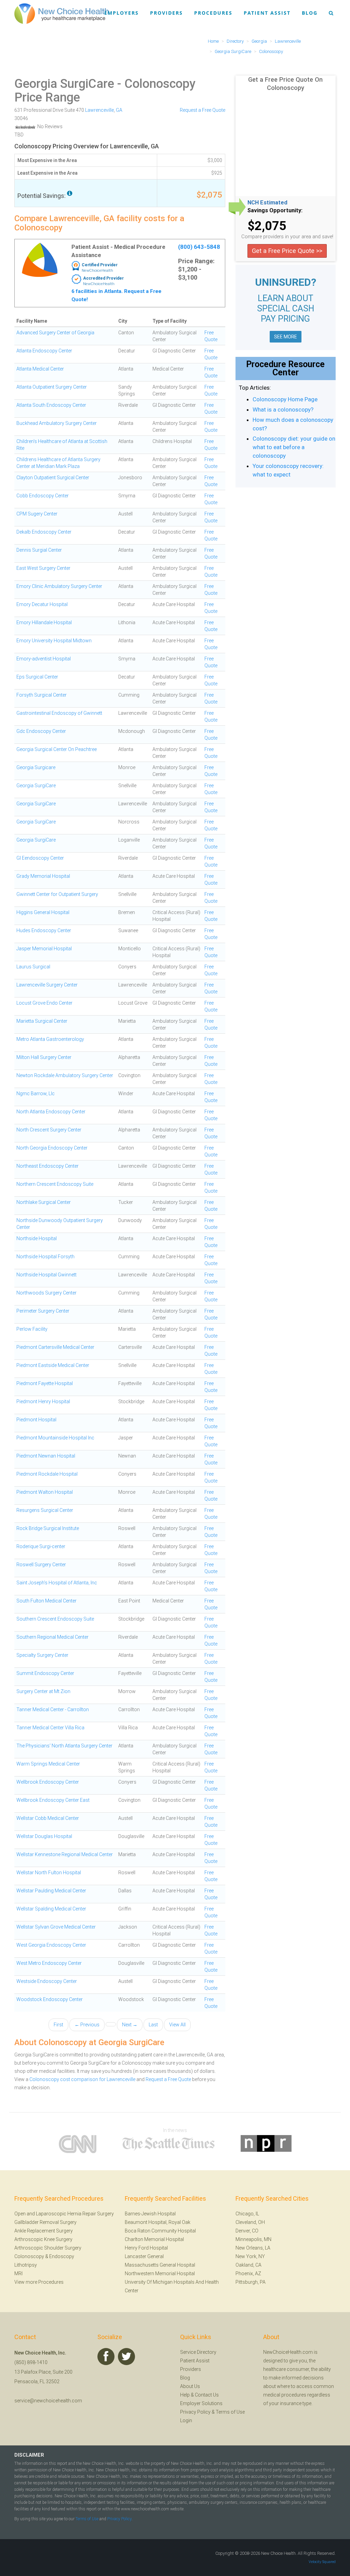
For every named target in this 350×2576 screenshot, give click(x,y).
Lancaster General (144, 2256)
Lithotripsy (26, 2265)
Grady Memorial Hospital (43, 876)
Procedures (213, 13)
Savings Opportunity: (275, 211)
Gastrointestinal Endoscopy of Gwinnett (59, 713)
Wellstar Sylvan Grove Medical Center (56, 1927)
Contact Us (207, 2395)
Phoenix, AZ (248, 2273)
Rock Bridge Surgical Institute (48, 1528)
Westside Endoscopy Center (47, 1981)
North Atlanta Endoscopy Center (51, 1112)
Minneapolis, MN (253, 2239)
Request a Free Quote (203, 110)
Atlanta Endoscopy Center (44, 351)
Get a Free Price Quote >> (287, 251)
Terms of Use (230, 2412)
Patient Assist (267, 13)
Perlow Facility (32, 1329)
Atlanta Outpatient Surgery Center (52, 387)
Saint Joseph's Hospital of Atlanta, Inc (57, 1583)
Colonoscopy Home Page (285, 399)
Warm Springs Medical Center (48, 1764)
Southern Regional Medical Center (52, 1637)
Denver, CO (247, 2231)
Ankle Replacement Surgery (44, 2231)
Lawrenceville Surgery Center (47, 985)
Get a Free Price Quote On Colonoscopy (285, 84)
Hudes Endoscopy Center (44, 930)
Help (185, 2395)
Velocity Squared (322, 2562)
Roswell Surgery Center (41, 1565)
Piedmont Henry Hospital (43, 1401)
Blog (310, 13)
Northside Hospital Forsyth (45, 1257)
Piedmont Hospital (36, 1420)
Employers (122, 13)
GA (119, 110)
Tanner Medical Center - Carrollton (53, 1709)
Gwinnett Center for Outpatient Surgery (57, 894)
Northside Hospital (37, 1238)
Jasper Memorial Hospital (44, 949)
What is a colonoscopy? (283, 410)
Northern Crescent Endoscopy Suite (55, 1184)
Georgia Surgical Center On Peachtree (57, 749)
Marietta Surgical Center (42, 1021)
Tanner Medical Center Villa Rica (50, 1728)
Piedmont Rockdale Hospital (47, 1474)
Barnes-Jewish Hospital (150, 2214)
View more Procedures (39, 2282)
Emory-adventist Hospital (44, 659)
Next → (130, 2025)
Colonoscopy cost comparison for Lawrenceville (82, 2079)
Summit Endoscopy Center (45, 1673)
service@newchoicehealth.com (48, 2401)
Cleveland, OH (250, 2222)
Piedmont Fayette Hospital (45, 1383)
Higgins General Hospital (43, 912)
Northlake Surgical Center (44, 1202)
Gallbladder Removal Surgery (45, 2222)
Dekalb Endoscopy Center (44, 532)
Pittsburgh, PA (251, 2282)
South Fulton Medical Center (46, 1601)
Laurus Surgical (33, 967)
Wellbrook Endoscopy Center (48, 1782)
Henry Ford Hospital (146, 2248)
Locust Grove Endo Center (44, 1003)
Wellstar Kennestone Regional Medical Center (65, 1854)
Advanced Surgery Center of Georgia (55, 333)
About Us (190, 2386)
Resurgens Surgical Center (45, 1510)
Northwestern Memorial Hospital (160, 2273)
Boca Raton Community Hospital (160, 2231)
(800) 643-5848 (199, 247)
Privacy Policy (195, 2412)
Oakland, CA (248, 2265)
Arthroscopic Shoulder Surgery (48, 2248)
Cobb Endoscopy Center (43, 496)
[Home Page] (62, 13)
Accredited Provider (103, 278)
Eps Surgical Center (37, 677)
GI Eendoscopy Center (40, 858)
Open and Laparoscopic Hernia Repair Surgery (64, 2214)
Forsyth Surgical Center (42, 695)
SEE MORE (286, 337)
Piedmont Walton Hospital (45, 1492)
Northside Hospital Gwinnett (46, 1275)
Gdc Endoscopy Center (41, 731)
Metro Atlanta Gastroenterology (50, 1039)
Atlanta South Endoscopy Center (51, 405)
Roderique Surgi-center (41, 1546)
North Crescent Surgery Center (49, 1130)
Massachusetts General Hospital (160, 2265)
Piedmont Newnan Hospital (46, 1456)
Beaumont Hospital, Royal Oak (158, 2222)
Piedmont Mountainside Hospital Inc (55, 1438)
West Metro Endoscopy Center (49, 1963)
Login (186, 2420)
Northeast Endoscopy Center (48, 1166)
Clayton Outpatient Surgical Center (53, 478)
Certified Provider (100, 265)
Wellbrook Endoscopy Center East (53, 1800)
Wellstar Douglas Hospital (44, 1836)
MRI (18, 2273)
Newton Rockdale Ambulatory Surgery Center (65, 1075)
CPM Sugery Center (37, 514)
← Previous (87, 2025)
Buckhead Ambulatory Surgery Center (57, 423)
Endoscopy (62, 2256)
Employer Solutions (201, 2403)
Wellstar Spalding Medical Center (51, 1909)
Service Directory (198, 2352)
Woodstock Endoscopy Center (50, 1999)
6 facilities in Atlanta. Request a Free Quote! (116, 295)
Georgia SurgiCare (64, 84)
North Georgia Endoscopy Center (52, 1148)
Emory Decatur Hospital (42, 604)
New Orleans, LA (253, 2248)
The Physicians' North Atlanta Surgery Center (64, 1746)
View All (177, 2025)
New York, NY (250, 2256)
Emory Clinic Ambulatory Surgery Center (59, 586)
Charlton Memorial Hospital (154, 2239)
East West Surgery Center (43, 568)
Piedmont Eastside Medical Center (53, 1365)
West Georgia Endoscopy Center (51, 1945)
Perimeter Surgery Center (43, 1311)
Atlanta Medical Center (40, 369)
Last (153, 2025)
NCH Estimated (267, 203)
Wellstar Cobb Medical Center (48, 1818)
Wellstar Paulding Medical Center (51, 1891)
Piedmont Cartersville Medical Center (55, 1347)
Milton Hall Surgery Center (44, 1057)
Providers (166, 13)
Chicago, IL (247, 2214)
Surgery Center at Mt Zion (43, 1691)
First (58, 2025)
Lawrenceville (99, 110)
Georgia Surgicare (36, 767)
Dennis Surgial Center (39, 550)
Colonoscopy (29, 2256)
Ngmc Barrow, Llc (36, 1094)
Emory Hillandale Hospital (44, 622)
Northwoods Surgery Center (46, 1293)
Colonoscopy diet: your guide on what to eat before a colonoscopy (294, 447)
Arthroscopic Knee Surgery (43, 2239)
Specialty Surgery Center (42, 1655)
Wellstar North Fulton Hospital (49, 1873)
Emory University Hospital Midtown (54, 641)
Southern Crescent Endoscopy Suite (55, 1619)
